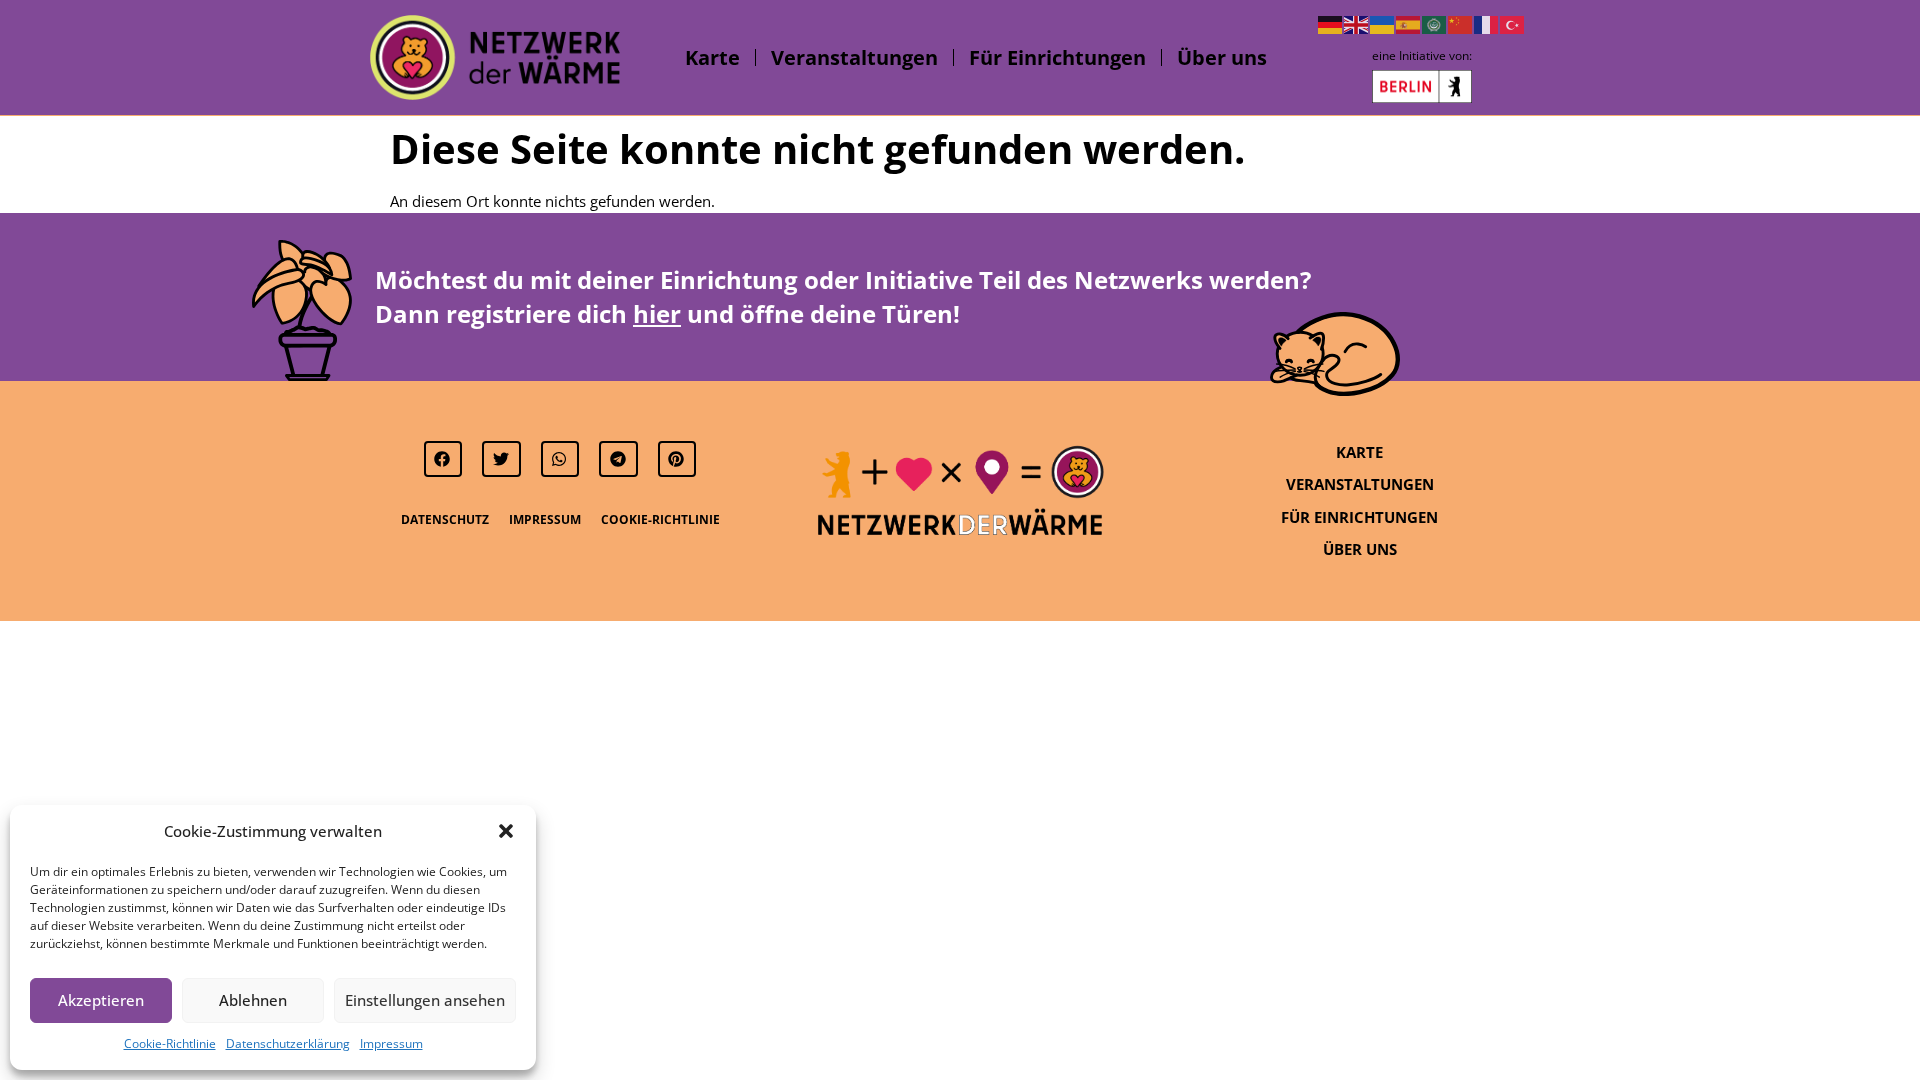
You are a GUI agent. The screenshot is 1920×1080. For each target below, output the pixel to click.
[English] (1357, 23)
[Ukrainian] (1383, 23)
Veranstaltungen (854, 57)
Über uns (1222, 57)
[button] (506, 831)
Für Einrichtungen (1057, 57)
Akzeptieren (101, 1000)
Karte (712, 57)
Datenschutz (445, 519)
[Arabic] (1435, 23)
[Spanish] (1409, 23)
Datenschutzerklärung (288, 1043)
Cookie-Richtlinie (170, 1043)
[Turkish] (1513, 23)
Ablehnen (253, 1000)
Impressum (391, 1043)
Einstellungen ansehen (425, 1000)
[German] (1331, 23)
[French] (1487, 23)
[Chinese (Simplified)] (1461, 23)
